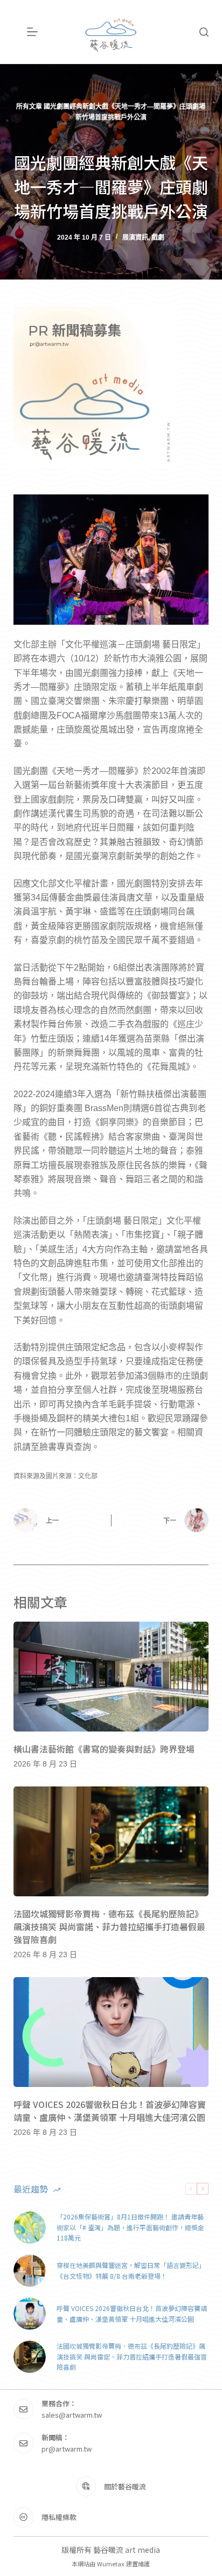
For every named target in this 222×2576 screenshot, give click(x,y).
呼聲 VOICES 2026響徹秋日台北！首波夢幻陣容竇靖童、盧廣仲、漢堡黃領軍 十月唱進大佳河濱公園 (110, 2111)
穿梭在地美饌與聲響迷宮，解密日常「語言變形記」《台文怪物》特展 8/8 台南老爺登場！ (131, 2270)
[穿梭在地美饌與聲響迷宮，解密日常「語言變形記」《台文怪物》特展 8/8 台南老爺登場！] (30, 2271)
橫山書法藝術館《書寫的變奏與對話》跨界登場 (104, 1749)
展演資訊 (135, 238)
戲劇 (158, 238)
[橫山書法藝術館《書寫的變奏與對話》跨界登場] (111, 1677)
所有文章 (29, 107)
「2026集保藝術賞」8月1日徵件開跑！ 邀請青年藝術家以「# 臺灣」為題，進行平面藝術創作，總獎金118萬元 (130, 2227)
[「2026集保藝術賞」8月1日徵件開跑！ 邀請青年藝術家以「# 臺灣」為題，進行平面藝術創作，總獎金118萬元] (30, 2228)
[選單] (32, 32)
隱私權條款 (59, 2517)
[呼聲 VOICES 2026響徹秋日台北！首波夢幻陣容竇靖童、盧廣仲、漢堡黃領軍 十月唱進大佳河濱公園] (111, 2032)
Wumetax (111, 2564)
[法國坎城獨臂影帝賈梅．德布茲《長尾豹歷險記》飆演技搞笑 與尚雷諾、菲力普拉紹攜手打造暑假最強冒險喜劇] (111, 1841)
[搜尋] (204, 32)
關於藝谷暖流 (125, 2486)
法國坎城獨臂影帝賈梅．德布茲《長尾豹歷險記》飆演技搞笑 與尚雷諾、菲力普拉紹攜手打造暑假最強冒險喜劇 (109, 1926)
